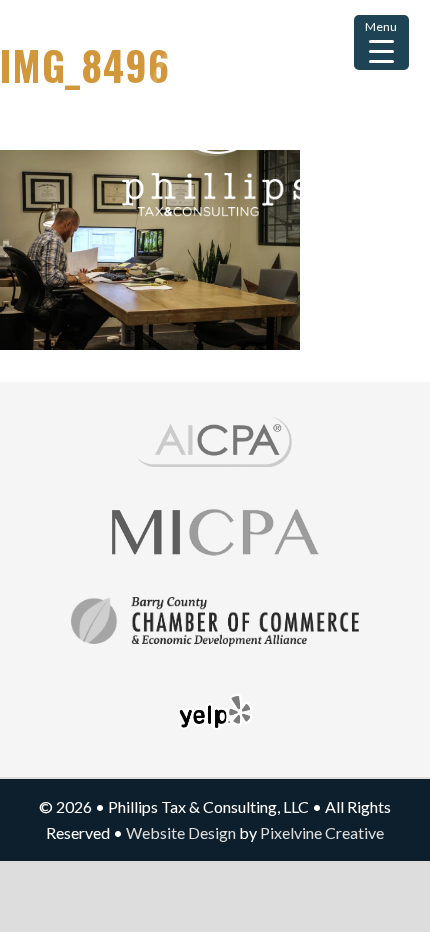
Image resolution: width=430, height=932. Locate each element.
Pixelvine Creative (322, 832)
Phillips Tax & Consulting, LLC (215, 155)
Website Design (181, 832)
